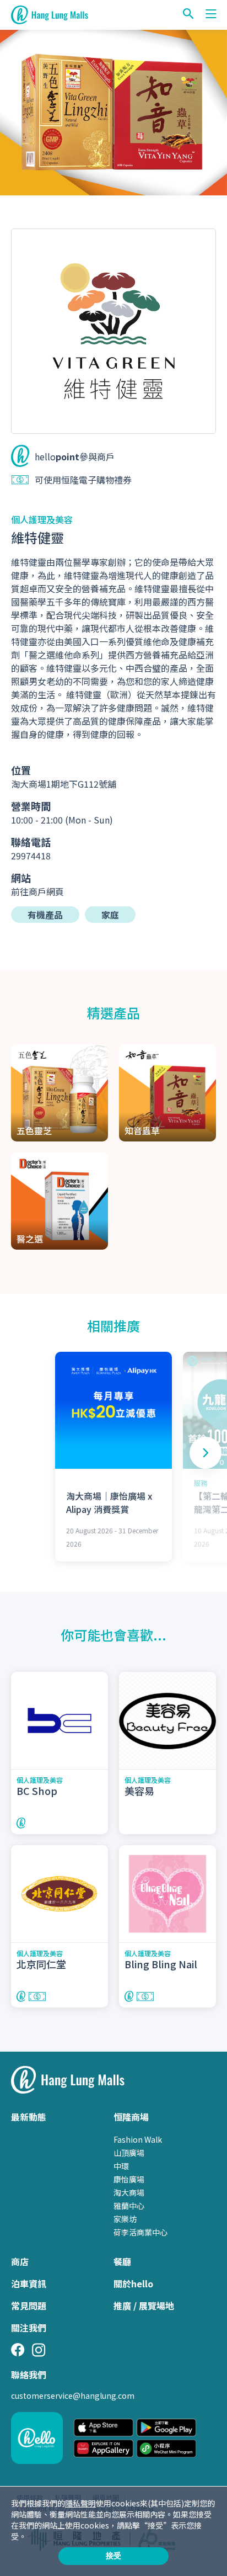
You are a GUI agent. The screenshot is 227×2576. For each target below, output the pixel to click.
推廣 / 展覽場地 (144, 2306)
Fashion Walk (138, 2139)
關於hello (133, 2283)
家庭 (110, 915)
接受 (113, 2556)
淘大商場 (129, 2192)
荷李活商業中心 (140, 2232)
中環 (121, 2166)
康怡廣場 (129, 2179)
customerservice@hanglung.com (73, 2396)
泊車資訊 (29, 2283)
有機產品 (45, 915)
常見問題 (29, 2306)
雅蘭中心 (129, 2206)
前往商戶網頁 (37, 891)
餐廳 (122, 2261)
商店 (20, 2261)
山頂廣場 (129, 2153)
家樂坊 (125, 2219)
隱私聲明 (80, 2503)
